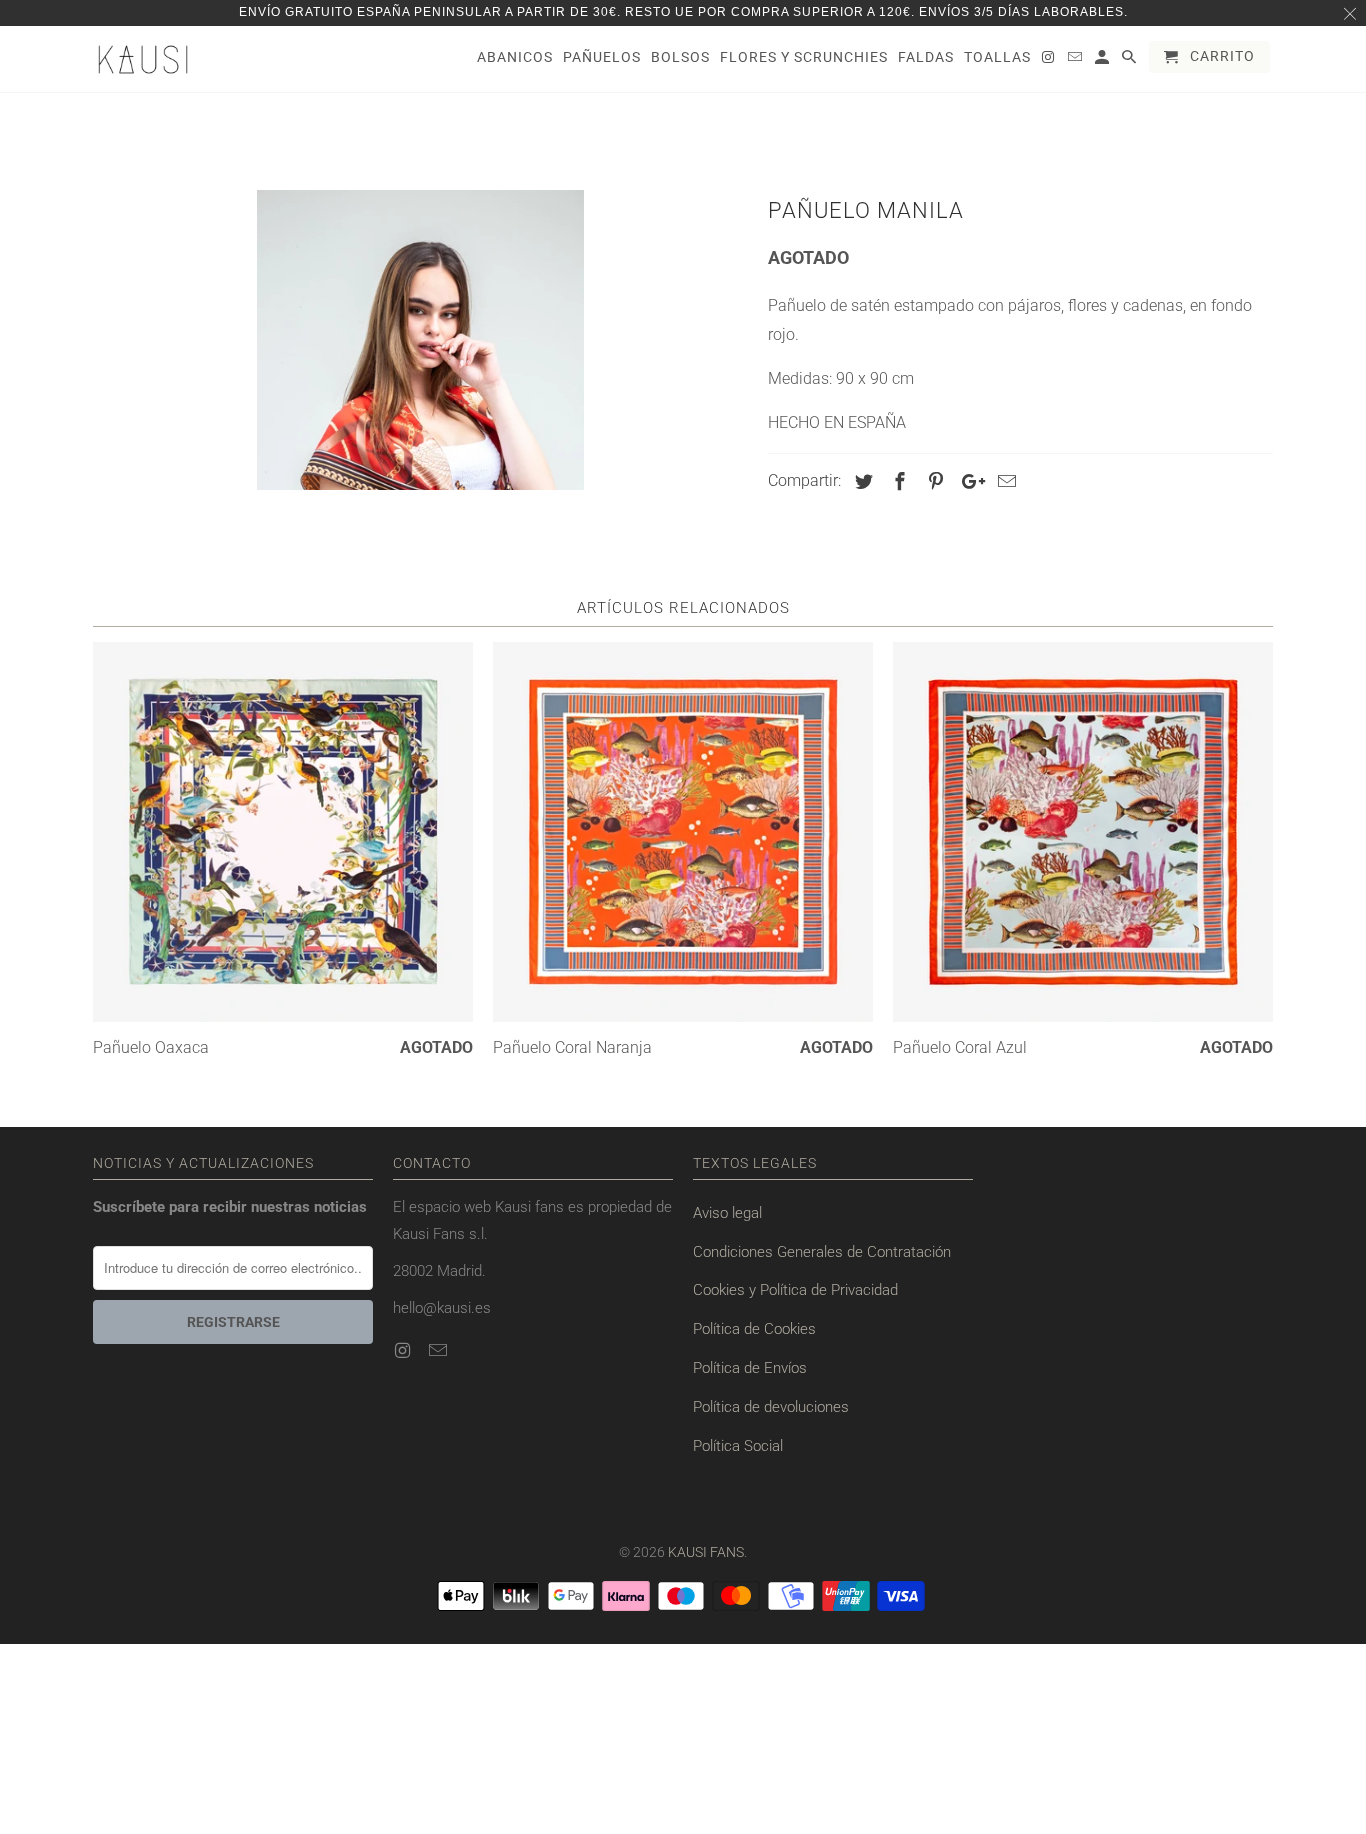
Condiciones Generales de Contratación (822, 1252)
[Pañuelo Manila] (420, 340)
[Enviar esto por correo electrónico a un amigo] (1004, 481)
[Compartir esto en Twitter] (861, 481)
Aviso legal (727, 1213)
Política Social (738, 1446)
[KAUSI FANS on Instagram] (404, 1350)
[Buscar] (1130, 61)
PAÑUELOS (602, 57)
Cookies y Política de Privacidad (795, 1290)
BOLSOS (680, 57)
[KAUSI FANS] (143, 59)
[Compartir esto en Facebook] (897, 481)
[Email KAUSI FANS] (440, 1350)
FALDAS (926, 57)
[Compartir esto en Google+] (968, 481)
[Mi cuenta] (1103, 61)
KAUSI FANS (706, 1552)
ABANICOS (515, 57)
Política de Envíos (750, 1368)
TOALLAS (997, 57)
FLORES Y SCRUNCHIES (804, 57)
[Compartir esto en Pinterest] (933, 481)
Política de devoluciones (771, 1407)
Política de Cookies (754, 1329)
